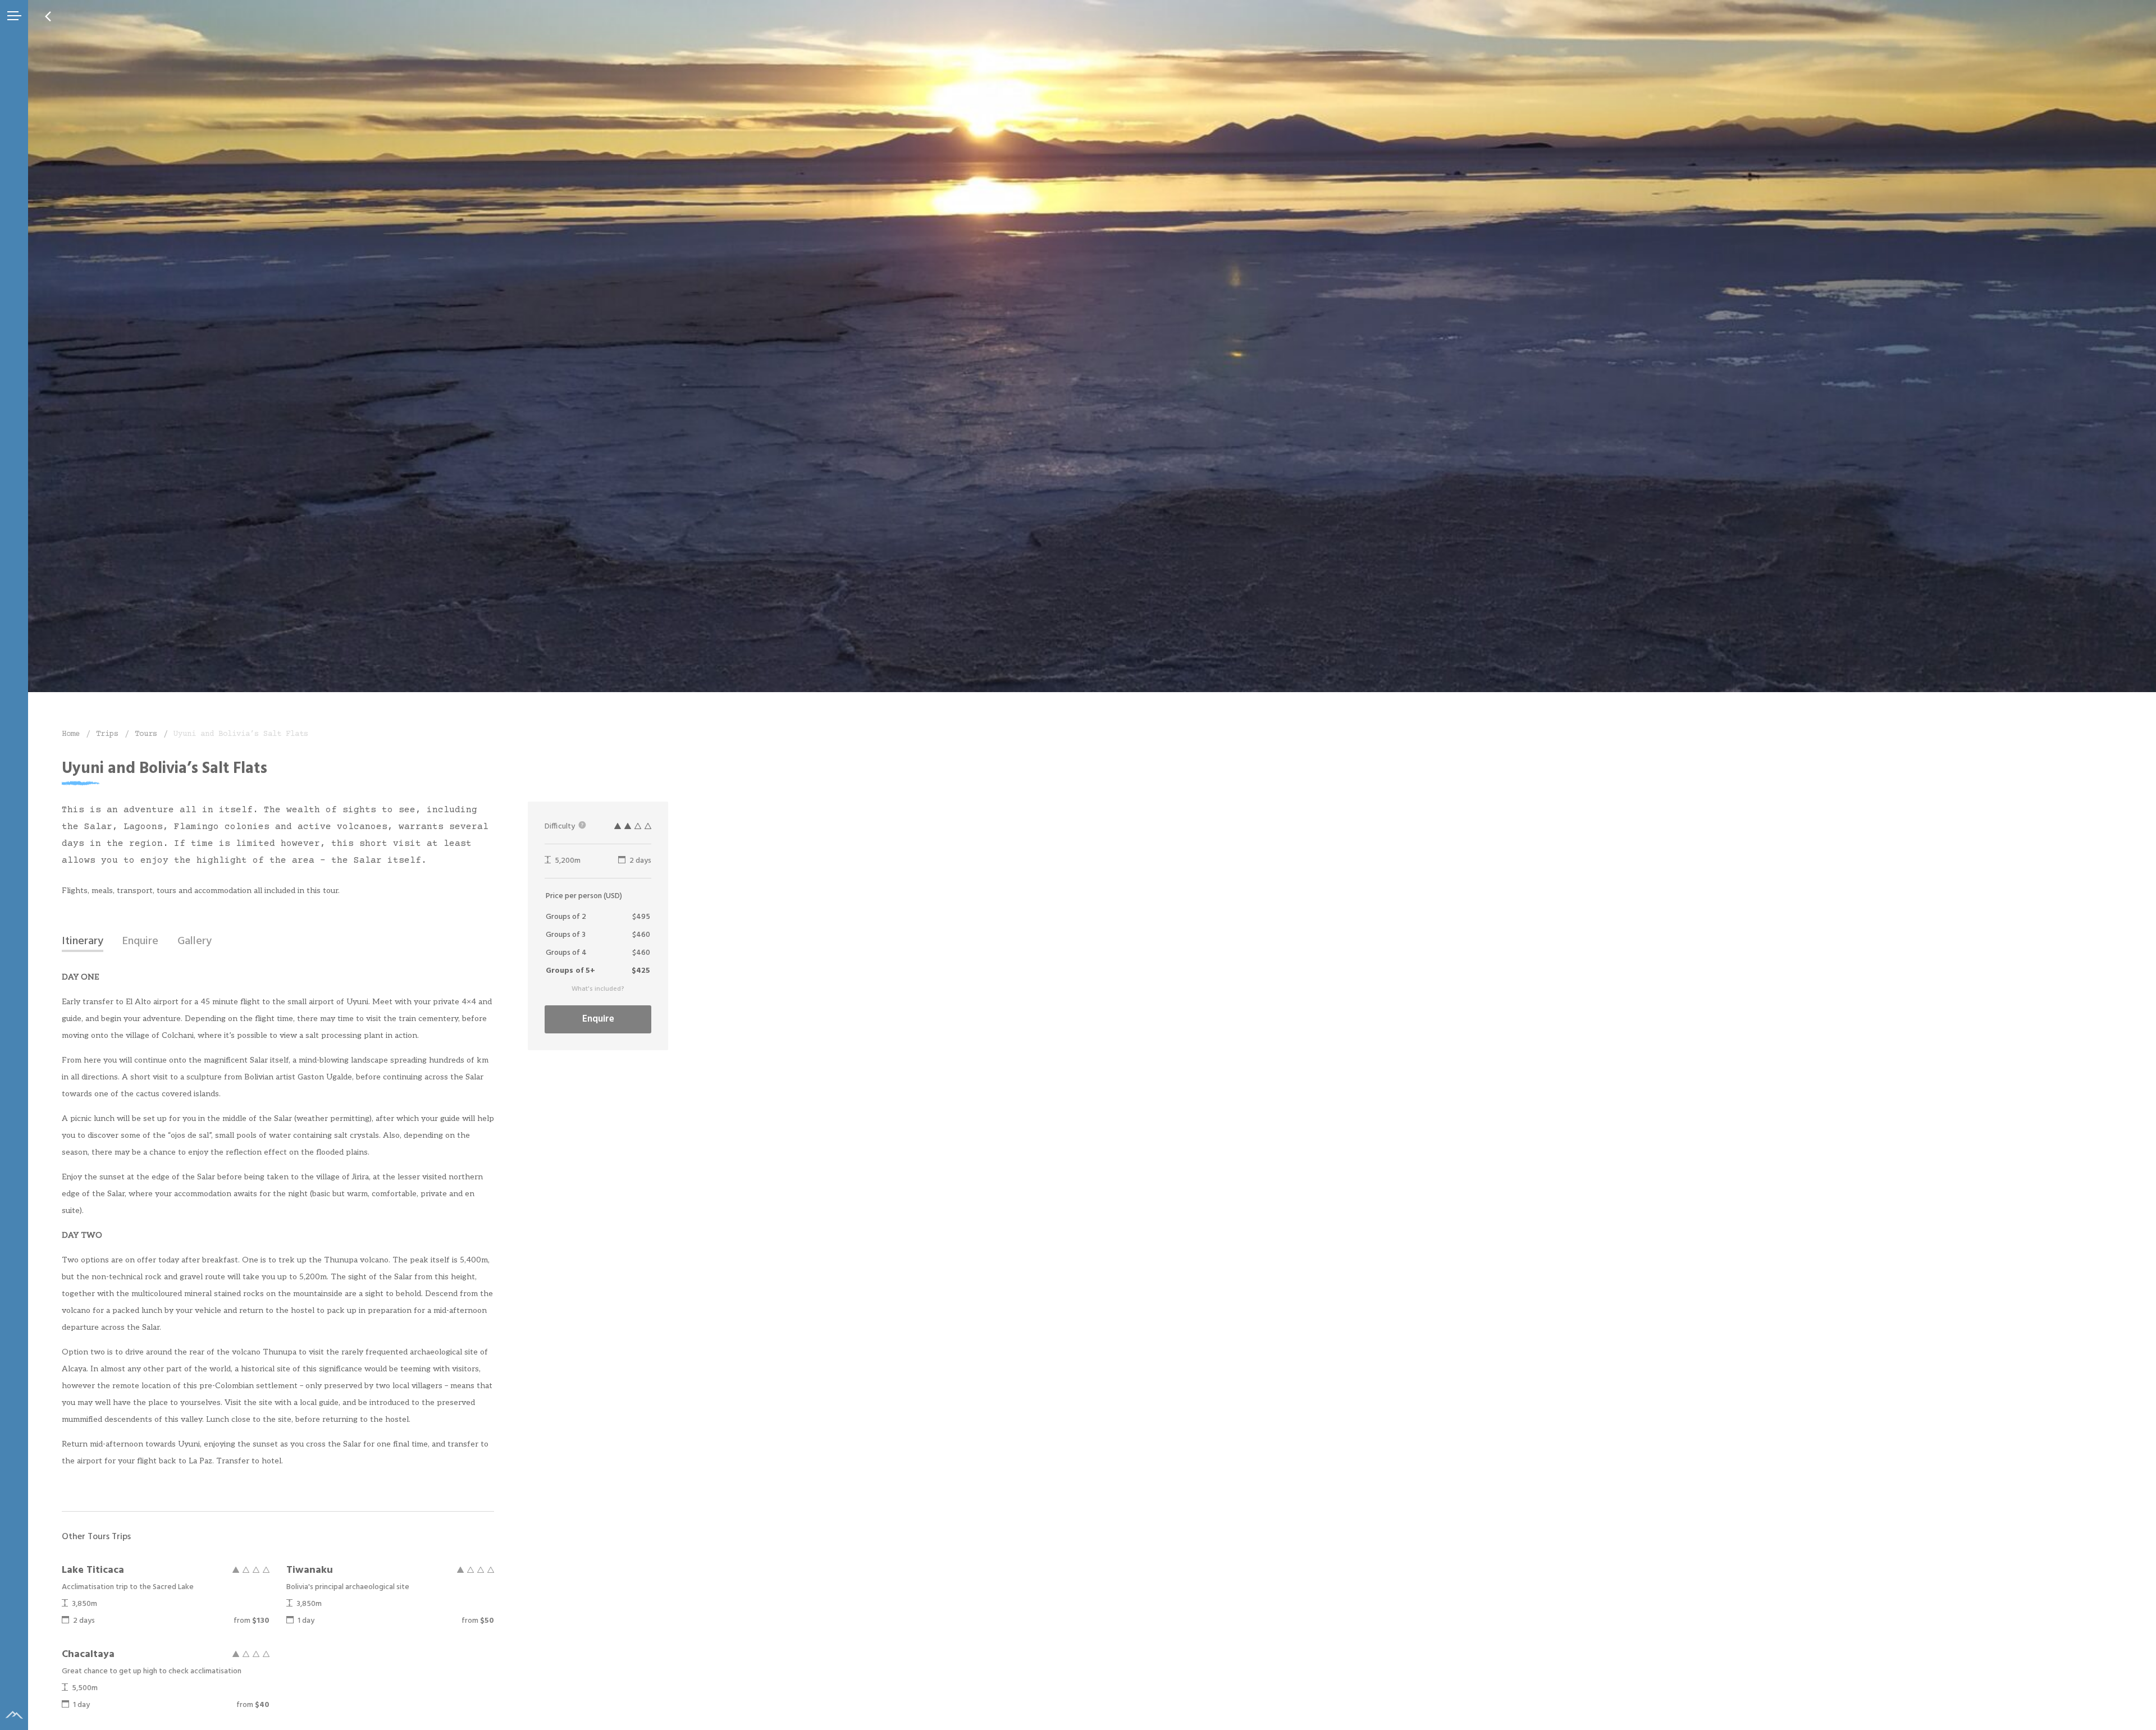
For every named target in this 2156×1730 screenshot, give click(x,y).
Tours (146, 734)
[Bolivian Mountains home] (14, 1715)
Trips (107, 734)
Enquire (598, 1019)
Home (71, 734)
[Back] (48, 16)
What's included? (598, 989)
